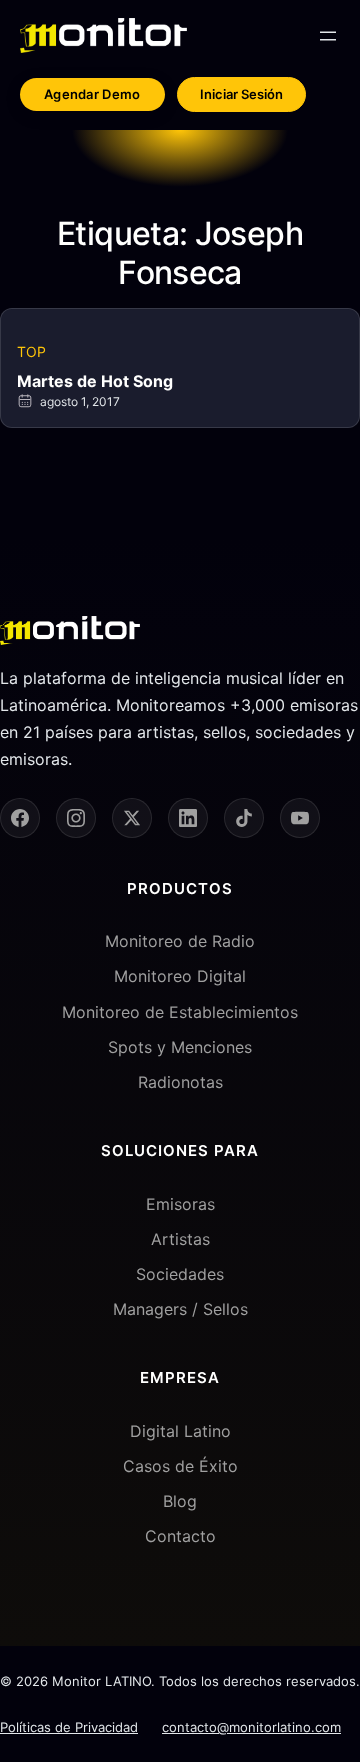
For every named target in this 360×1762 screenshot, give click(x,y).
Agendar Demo (92, 94)
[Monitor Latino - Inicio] (103, 35)
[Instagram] (76, 818)
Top (31, 351)
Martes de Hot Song (95, 381)
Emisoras (180, 1204)
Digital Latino (180, 1431)
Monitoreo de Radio (180, 941)
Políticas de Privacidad (69, 1727)
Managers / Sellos (180, 1309)
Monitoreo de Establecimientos (180, 1012)
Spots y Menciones (180, 1047)
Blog (180, 1501)
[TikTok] (244, 818)
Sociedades (180, 1274)
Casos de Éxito (180, 1466)
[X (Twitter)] (132, 818)
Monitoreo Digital (180, 976)
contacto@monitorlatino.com (251, 1727)
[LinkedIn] (188, 818)
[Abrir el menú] (328, 36)
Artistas (180, 1239)
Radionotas (180, 1082)
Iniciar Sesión (241, 94)
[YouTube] (300, 818)
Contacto (180, 1536)
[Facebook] (20, 818)
